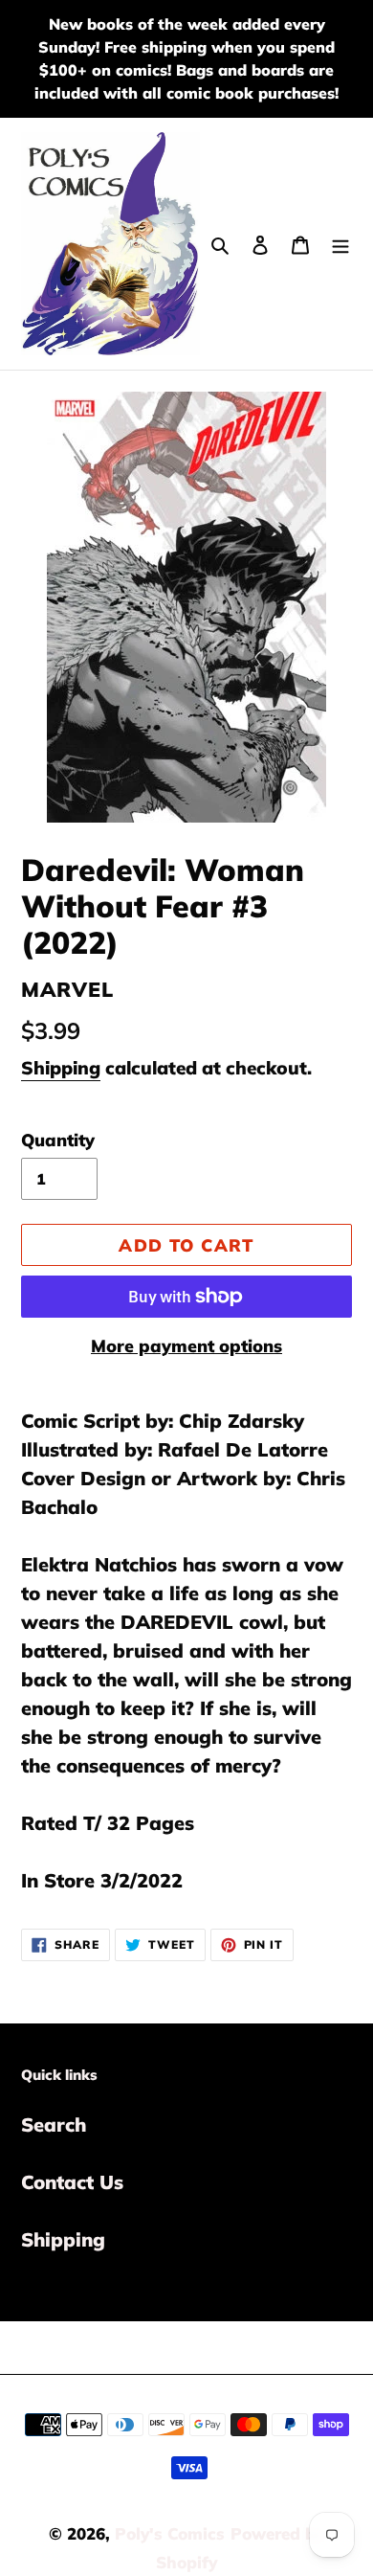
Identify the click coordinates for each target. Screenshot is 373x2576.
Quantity (58, 1140)
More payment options (186, 1346)
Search (54, 2124)
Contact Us (72, 2182)
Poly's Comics (170, 2533)
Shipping (61, 1068)
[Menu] (340, 243)
